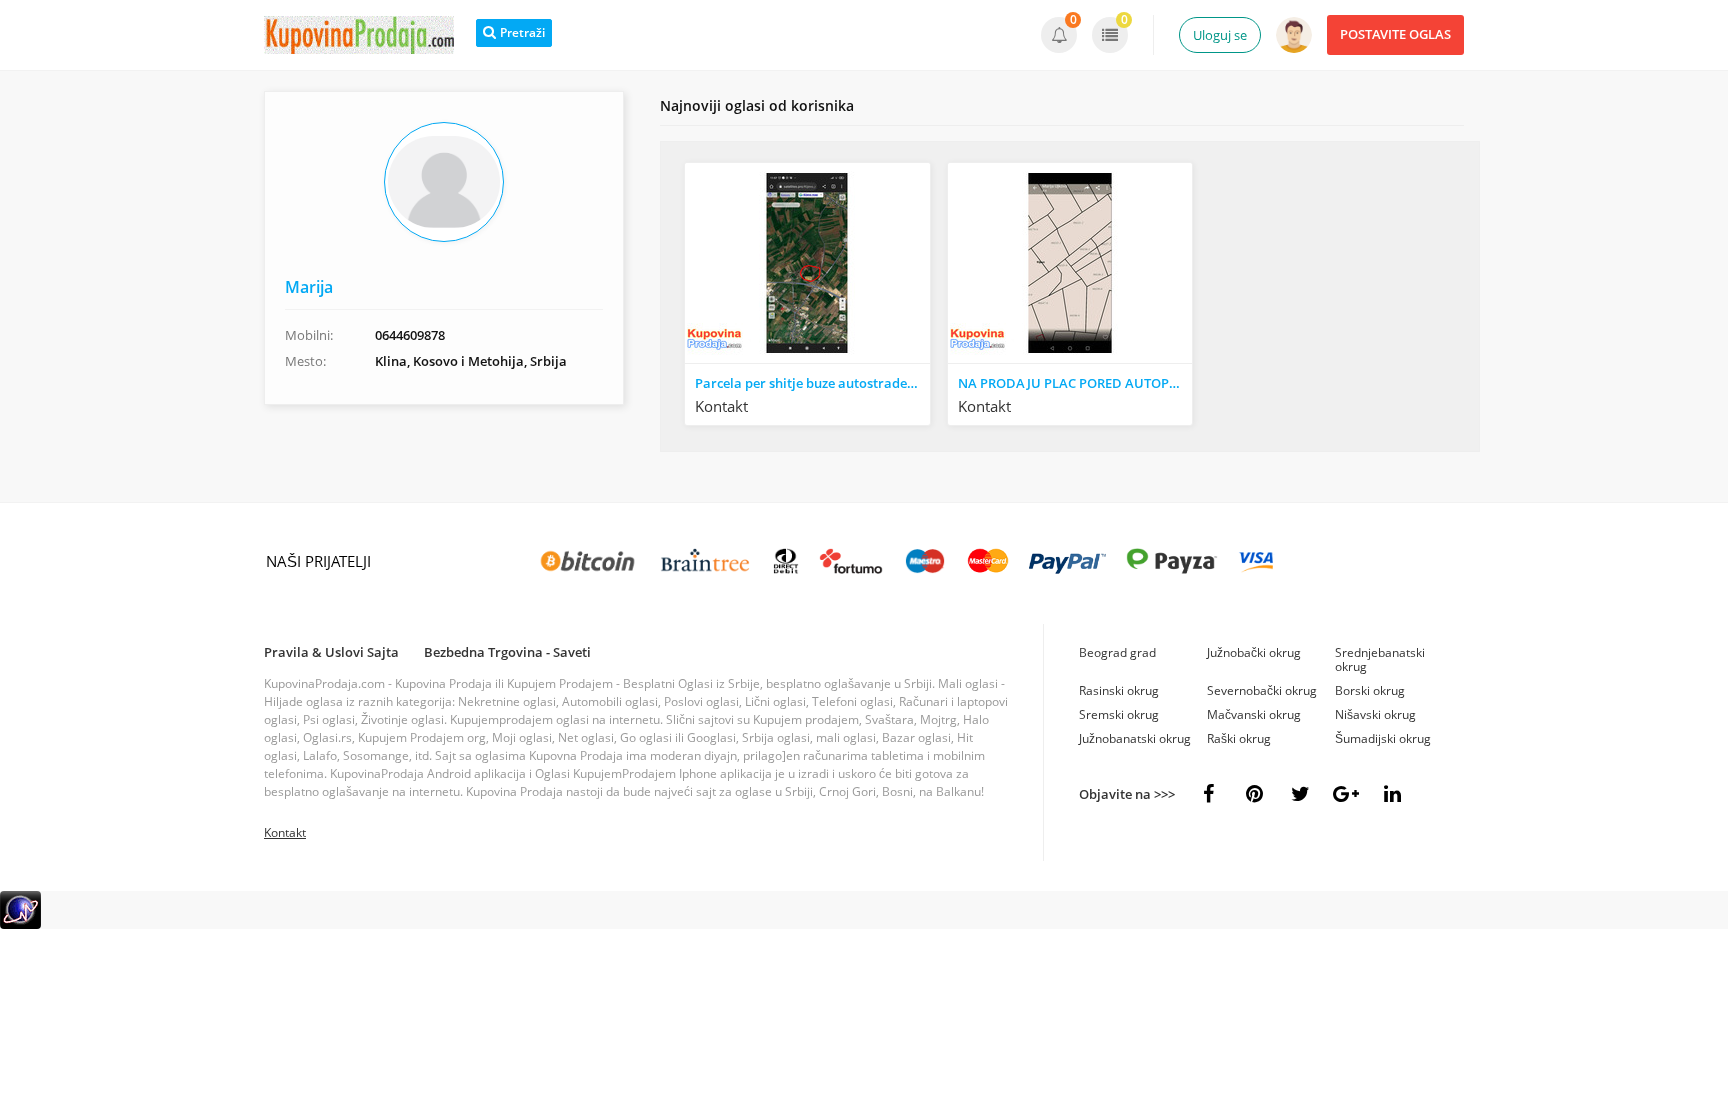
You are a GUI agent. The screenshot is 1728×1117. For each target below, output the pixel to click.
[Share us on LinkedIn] (1392, 794)
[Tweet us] (1300, 794)
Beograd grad (1117, 652)
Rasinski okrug (1119, 690)
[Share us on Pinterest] (1254, 794)
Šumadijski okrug (1383, 738)
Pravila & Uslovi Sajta (331, 652)
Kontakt (285, 832)
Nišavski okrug (1375, 714)
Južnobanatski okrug (1135, 738)
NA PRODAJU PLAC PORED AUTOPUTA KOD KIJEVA (1075, 383)
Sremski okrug (1119, 714)
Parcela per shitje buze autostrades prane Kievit (812, 383)
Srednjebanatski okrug (1380, 659)
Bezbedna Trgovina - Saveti (507, 652)
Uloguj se (1220, 35)
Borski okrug (1370, 690)
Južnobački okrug (1254, 652)
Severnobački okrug (1262, 690)
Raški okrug (1239, 738)
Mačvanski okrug (1254, 714)
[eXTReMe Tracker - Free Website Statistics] (20, 924)
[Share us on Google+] (1346, 794)
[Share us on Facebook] (1208, 794)
